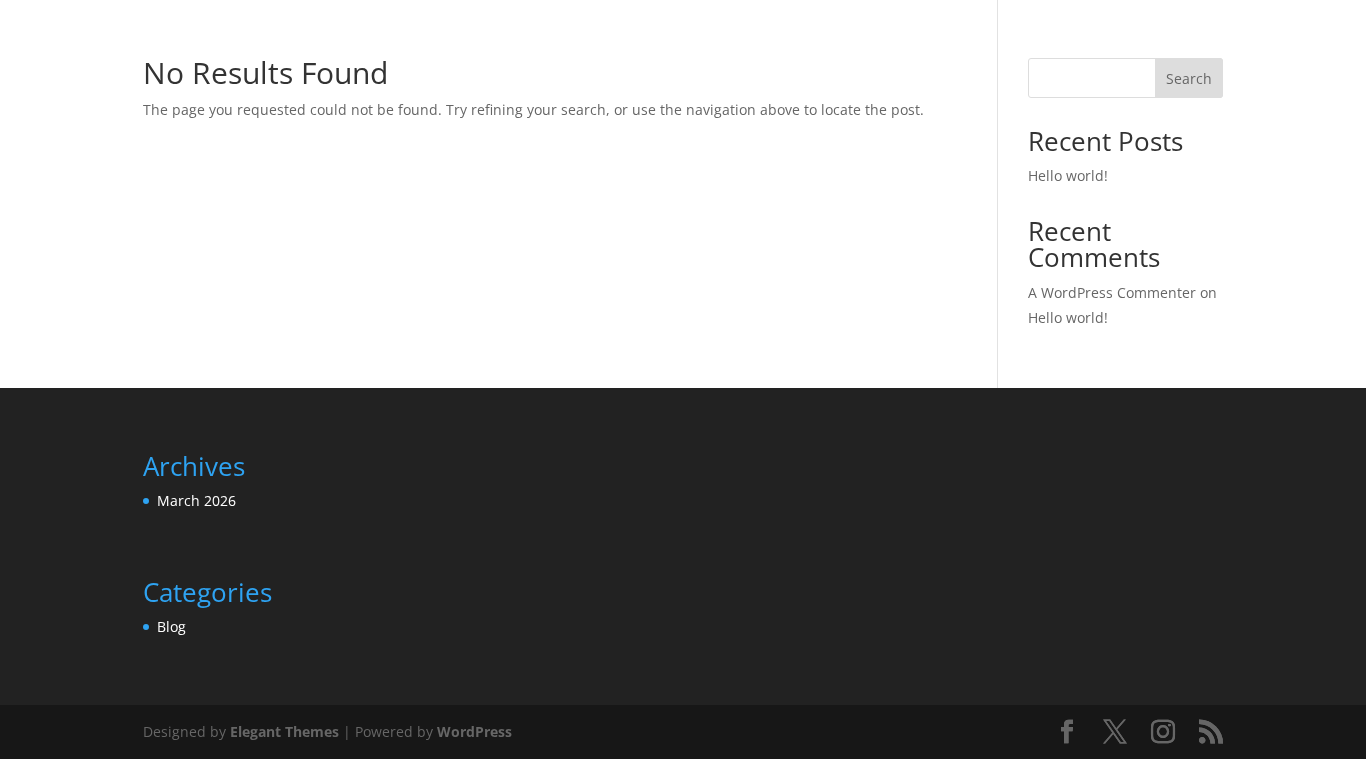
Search (1189, 78)
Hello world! (1068, 175)
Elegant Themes (284, 731)
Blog (171, 626)
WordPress (474, 731)
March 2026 (196, 500)
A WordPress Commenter (1112, 292)
